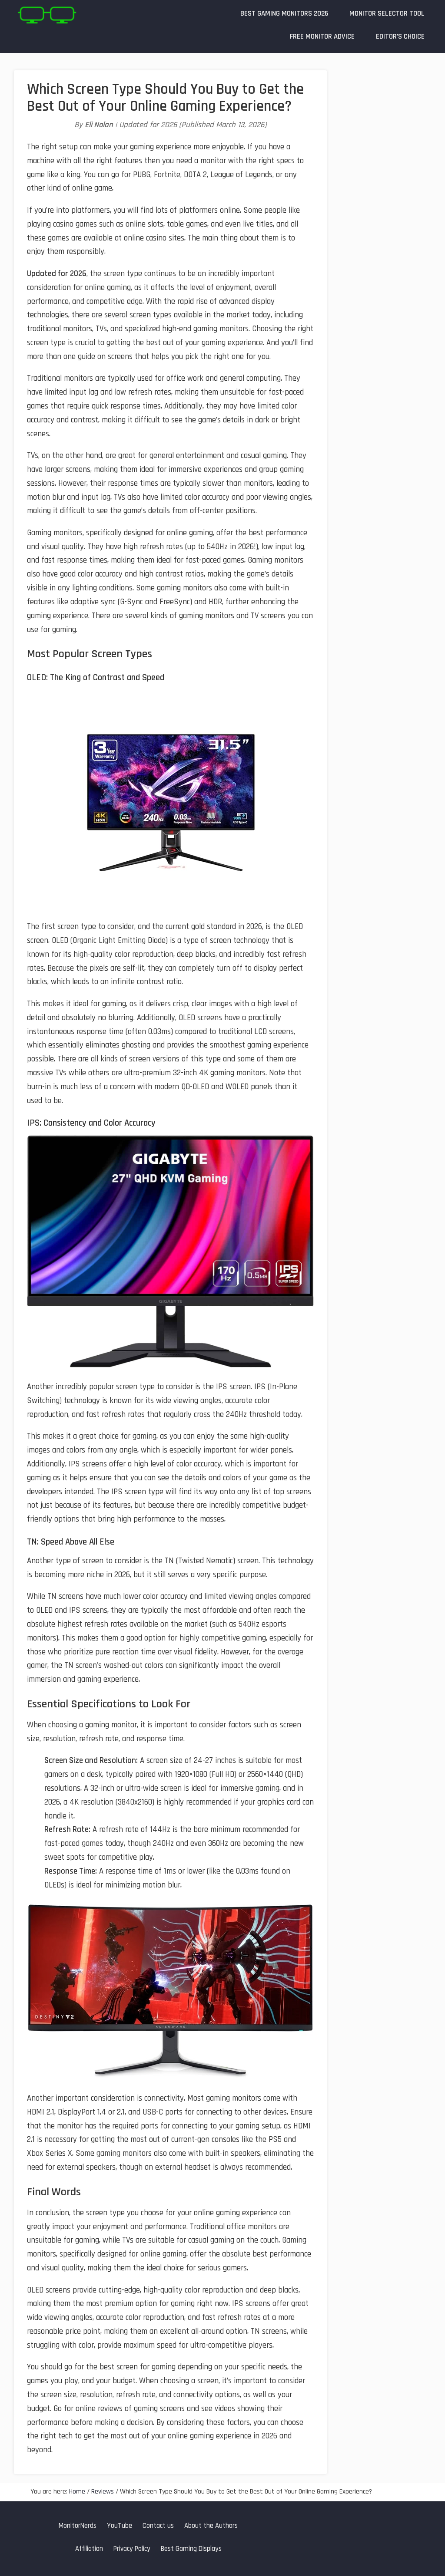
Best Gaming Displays (191, 2549)
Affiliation (89, 2549)
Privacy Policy (132, 2549)
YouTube (120, 2526)
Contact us (158, 2526)
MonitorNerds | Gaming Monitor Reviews (46, 15)
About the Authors (211, 2526)
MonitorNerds (78, 2526)
